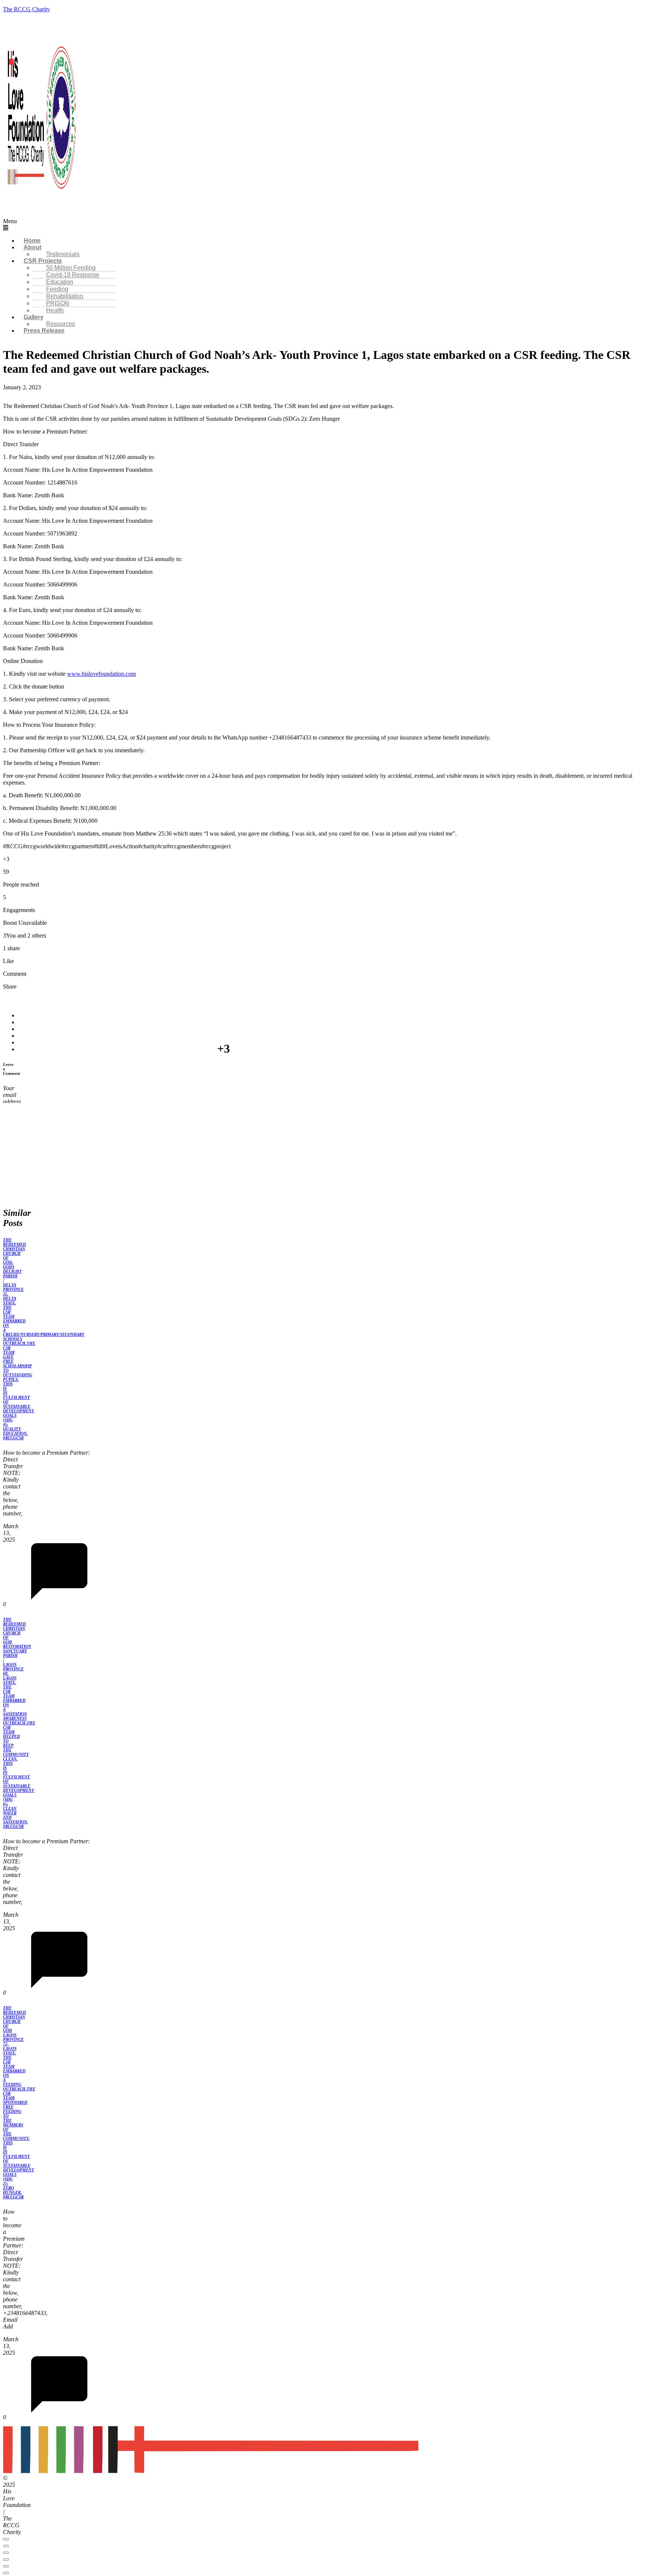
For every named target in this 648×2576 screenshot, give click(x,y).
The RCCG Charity (26, 9)
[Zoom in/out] (6, 2539)
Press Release (44, 331)
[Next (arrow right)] (6, 2573)
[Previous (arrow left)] (6, 2566)
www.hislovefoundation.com (101, 674)
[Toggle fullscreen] (6, 2546)
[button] (241, 225)
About (32, 247)
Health (55, 310)
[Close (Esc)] (6, 2559)
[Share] (6, 2553)
